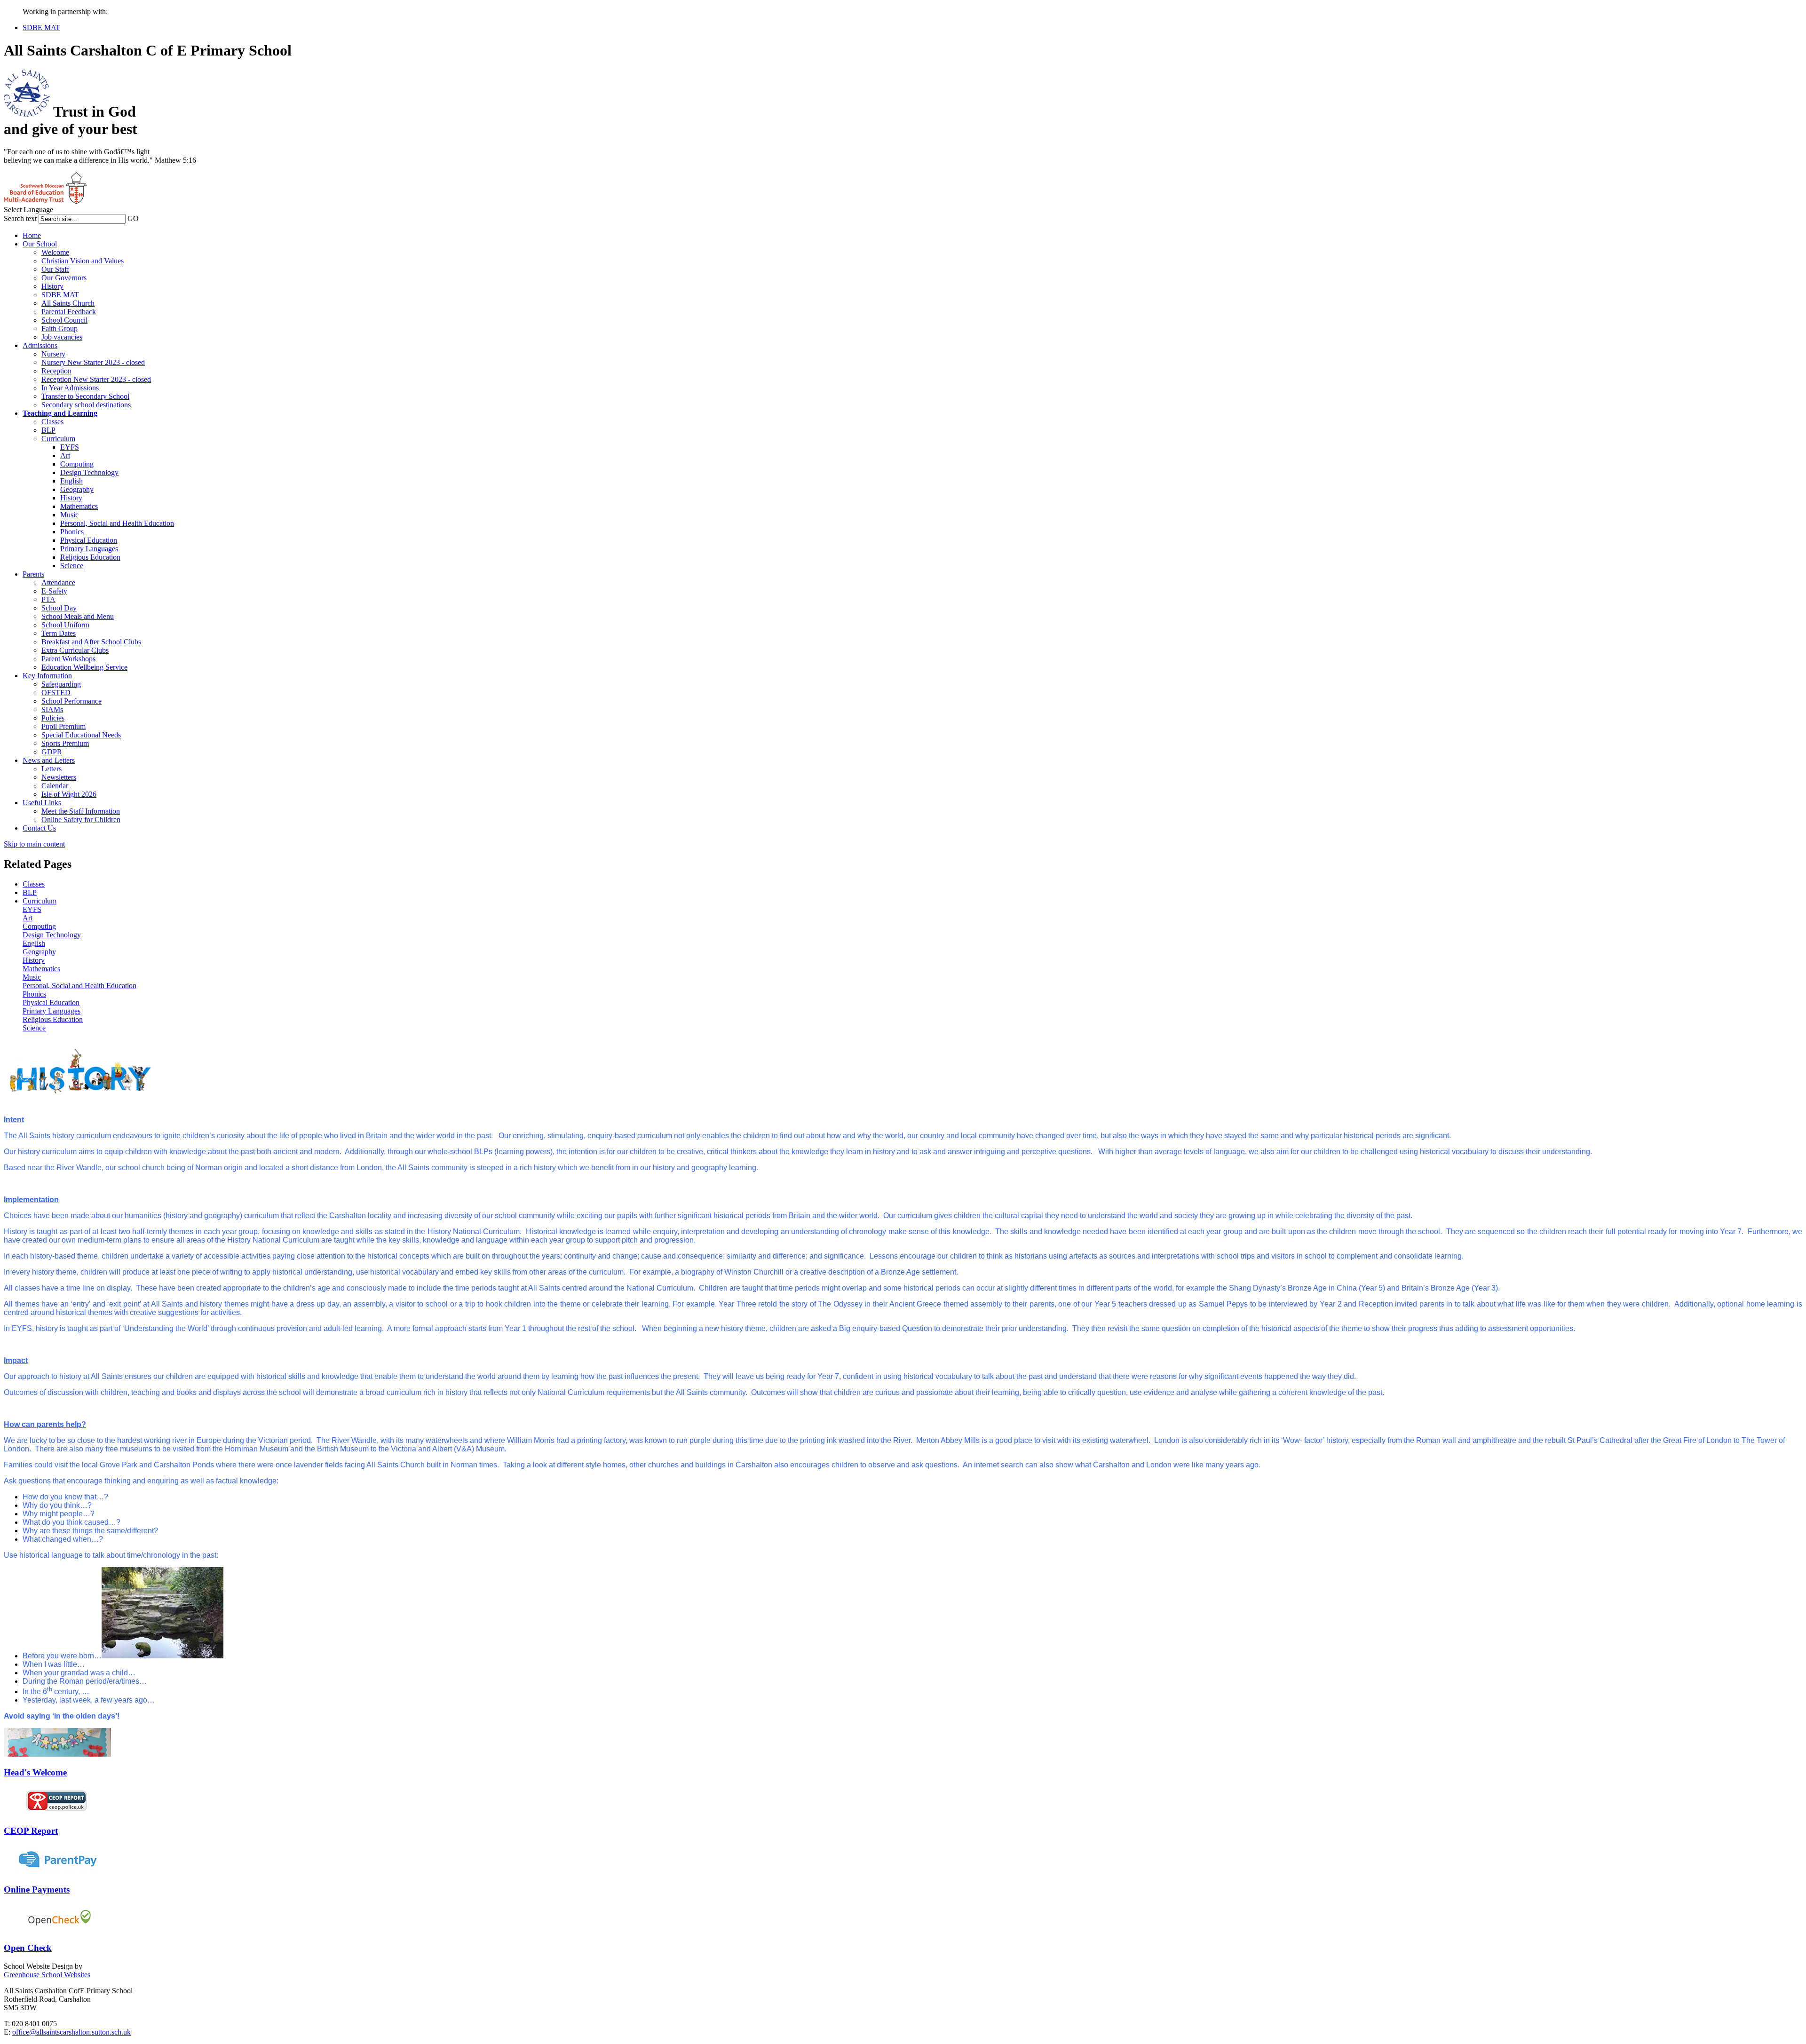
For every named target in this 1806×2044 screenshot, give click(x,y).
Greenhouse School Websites (47, 1975)
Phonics (72, 532)
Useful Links (42, 803)
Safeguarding (61, 684)
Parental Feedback (69, 312)
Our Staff (55, 269)
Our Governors (64, 278)
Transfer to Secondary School (85, 396)
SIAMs (52, 709)
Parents (33, 574)
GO (133, 218)
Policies (53, 718)
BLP (48, 430)
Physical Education (89, 540)
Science (72, 566)
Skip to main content (34, 844)
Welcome (55, 252)
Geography (77, 489)
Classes (52, 422)
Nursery (53, 354)
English (71, 481)
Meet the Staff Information (81, 811)
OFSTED (56, 693)
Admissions (40, 345)
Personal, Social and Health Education (117, 523)
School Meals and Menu (78, 616)
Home (32, 235)
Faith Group (59, 329)
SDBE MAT (41, 28)
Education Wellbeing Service (84, 667)
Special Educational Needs (81, 735)
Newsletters (59, 777)
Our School (40, 244)
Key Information (47, 676)
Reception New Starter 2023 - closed (96, 379)
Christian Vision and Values (83, 261)
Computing (77, 464)
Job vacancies (62, 337)
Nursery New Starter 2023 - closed (93, 362)
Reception (56, 371)
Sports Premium (65, 743)
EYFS (70, 447)
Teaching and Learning (60, 413)
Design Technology (89, 472)
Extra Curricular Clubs (75, 650)
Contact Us (39, 828)
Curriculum (58, 439)
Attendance (58, 582)
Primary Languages (89, 549)
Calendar (55, 786)
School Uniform (65, 625)
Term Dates (59, 633)
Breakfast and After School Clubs (91, 642)
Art (65, 456)
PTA (48, 599)
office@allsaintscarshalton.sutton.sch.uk (71, 2032)
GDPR (52, 752)
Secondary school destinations (86, 405)
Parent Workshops (68, 659)
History (52, 286)
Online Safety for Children (81, 820)
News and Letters (49, 760)
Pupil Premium (63, 726)
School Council (64, 320)
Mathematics (79, 506)
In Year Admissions (70, 388)
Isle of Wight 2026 (69, 794)
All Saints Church (68, 303)
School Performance (71, 701)
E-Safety (54, 591)
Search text (20, 218)
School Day (59, 608)
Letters (51, 769)
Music (69, 515)
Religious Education (90, 557)
